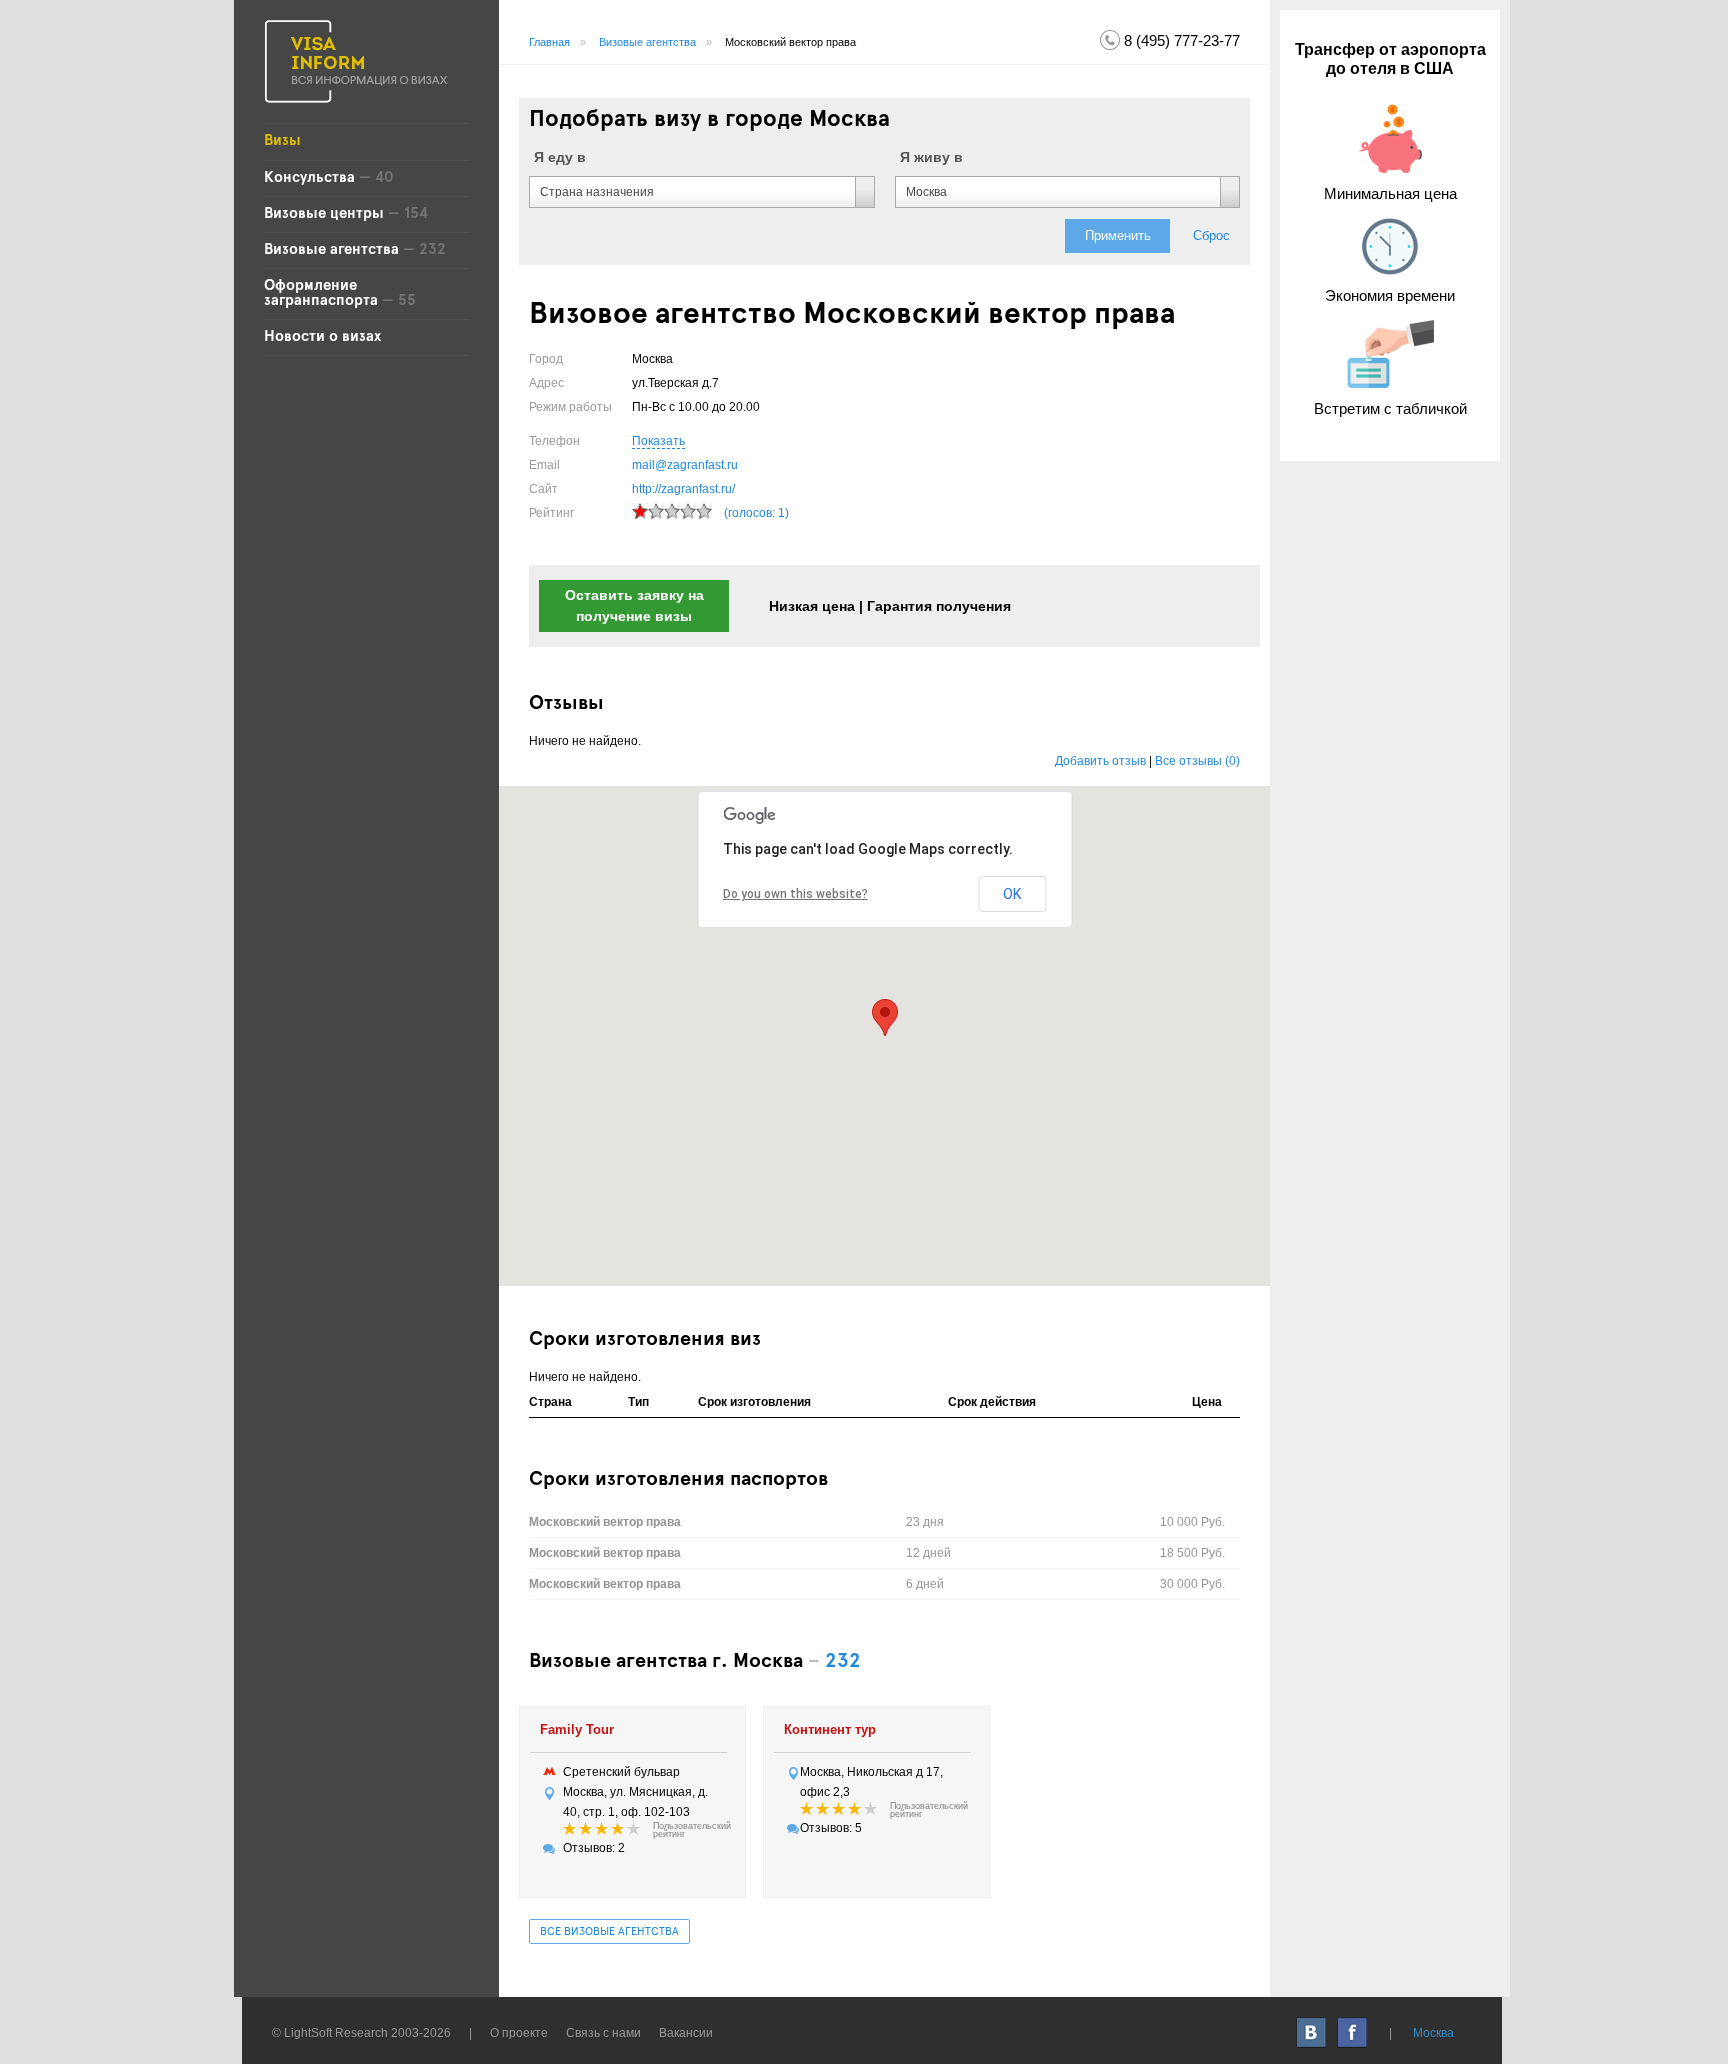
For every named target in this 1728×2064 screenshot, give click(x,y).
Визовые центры (324, 214)
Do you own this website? (795, 894)
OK (1012, 894)
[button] (885, 1017)
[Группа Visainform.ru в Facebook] (1353, 2033)
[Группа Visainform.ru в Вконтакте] (1312, 2033)
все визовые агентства (609, 1932)
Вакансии (686, 2033)
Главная (549, 42)
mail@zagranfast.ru (685, 465)
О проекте (519, 2033)
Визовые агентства (331, 250)
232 (843, 1662)
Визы (282, 141)
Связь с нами (603, 2033)
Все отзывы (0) (1197, 761)
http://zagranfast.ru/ (683, 489)
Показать (658, 441)
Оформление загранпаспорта (321, 293)
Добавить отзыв (1100, 761)
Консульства (311, 178)
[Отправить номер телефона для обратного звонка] (1110, 39)
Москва (1433, 2033)
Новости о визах (322, 337)
